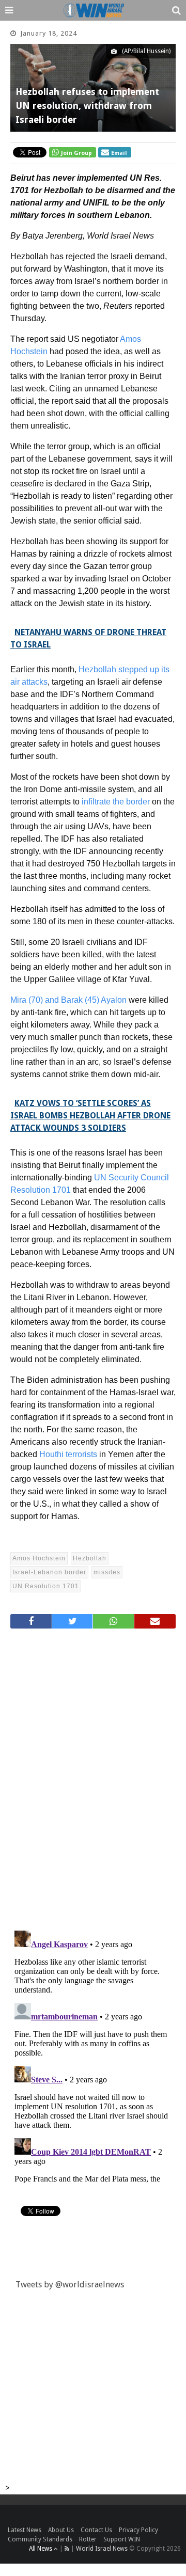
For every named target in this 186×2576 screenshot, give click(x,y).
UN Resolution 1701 (46, 1586)
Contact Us (96, 2530)
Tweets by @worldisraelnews (70, 2285)
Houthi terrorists (68, 1454)
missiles (107, 1572)
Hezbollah (90, 1558)
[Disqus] (93, 1775)
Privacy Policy (138, 2530)
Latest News (25, 2530)
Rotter (88, 2539)
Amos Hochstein (39, 1558)
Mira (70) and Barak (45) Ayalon (68, 1000)
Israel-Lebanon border (49, 1572)
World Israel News (102, 2549)
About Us (61, 2530)
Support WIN (122, 2539)
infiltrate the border (116, 802)
